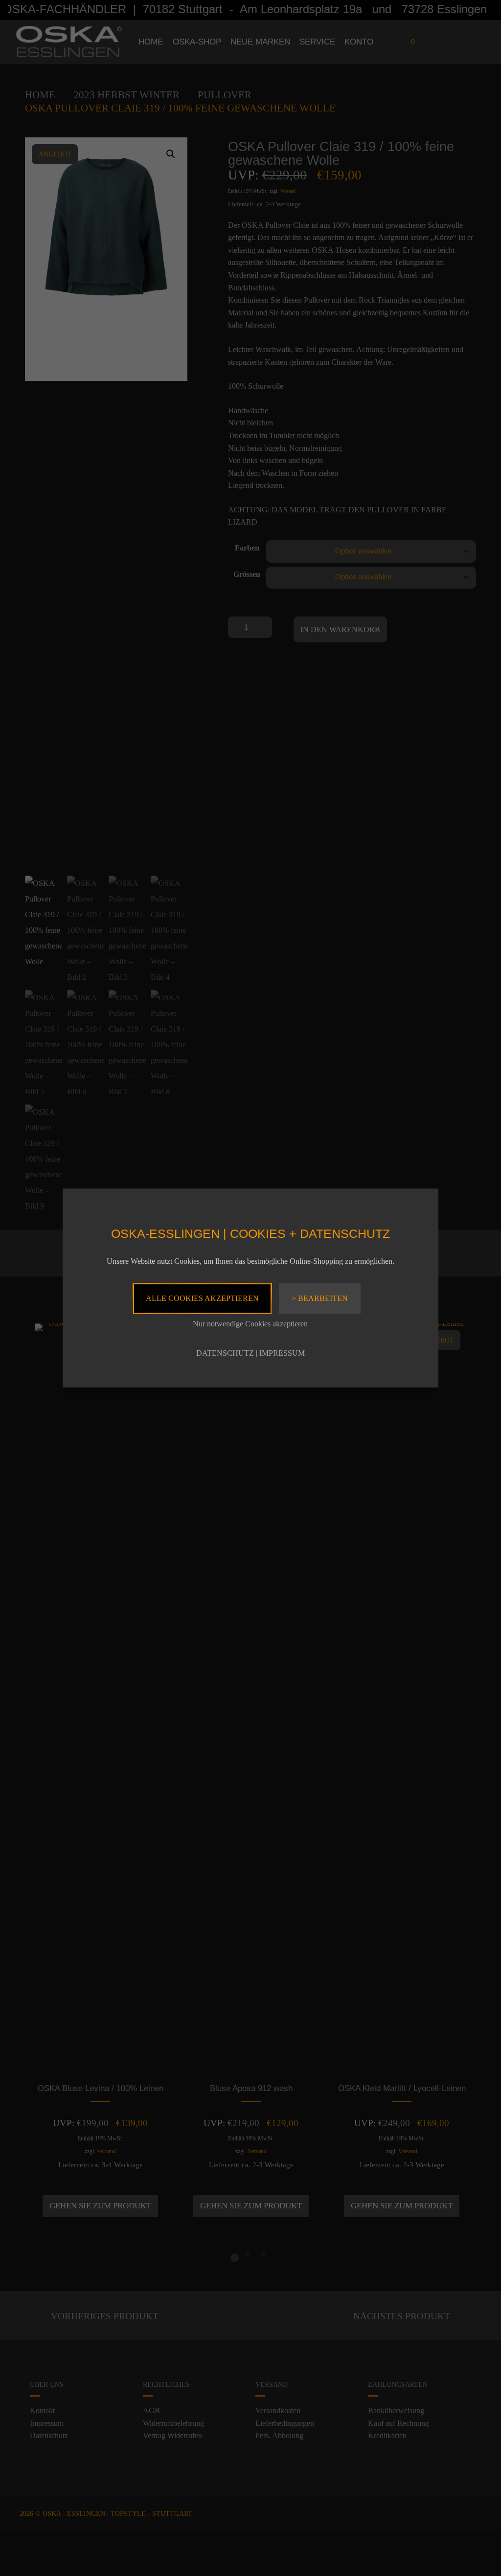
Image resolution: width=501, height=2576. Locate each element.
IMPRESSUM (282, 1353)
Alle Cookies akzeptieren (202, 1298)
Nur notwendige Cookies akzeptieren (250, 1324)
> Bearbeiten (320, 1298)
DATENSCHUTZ (225, 1353)
